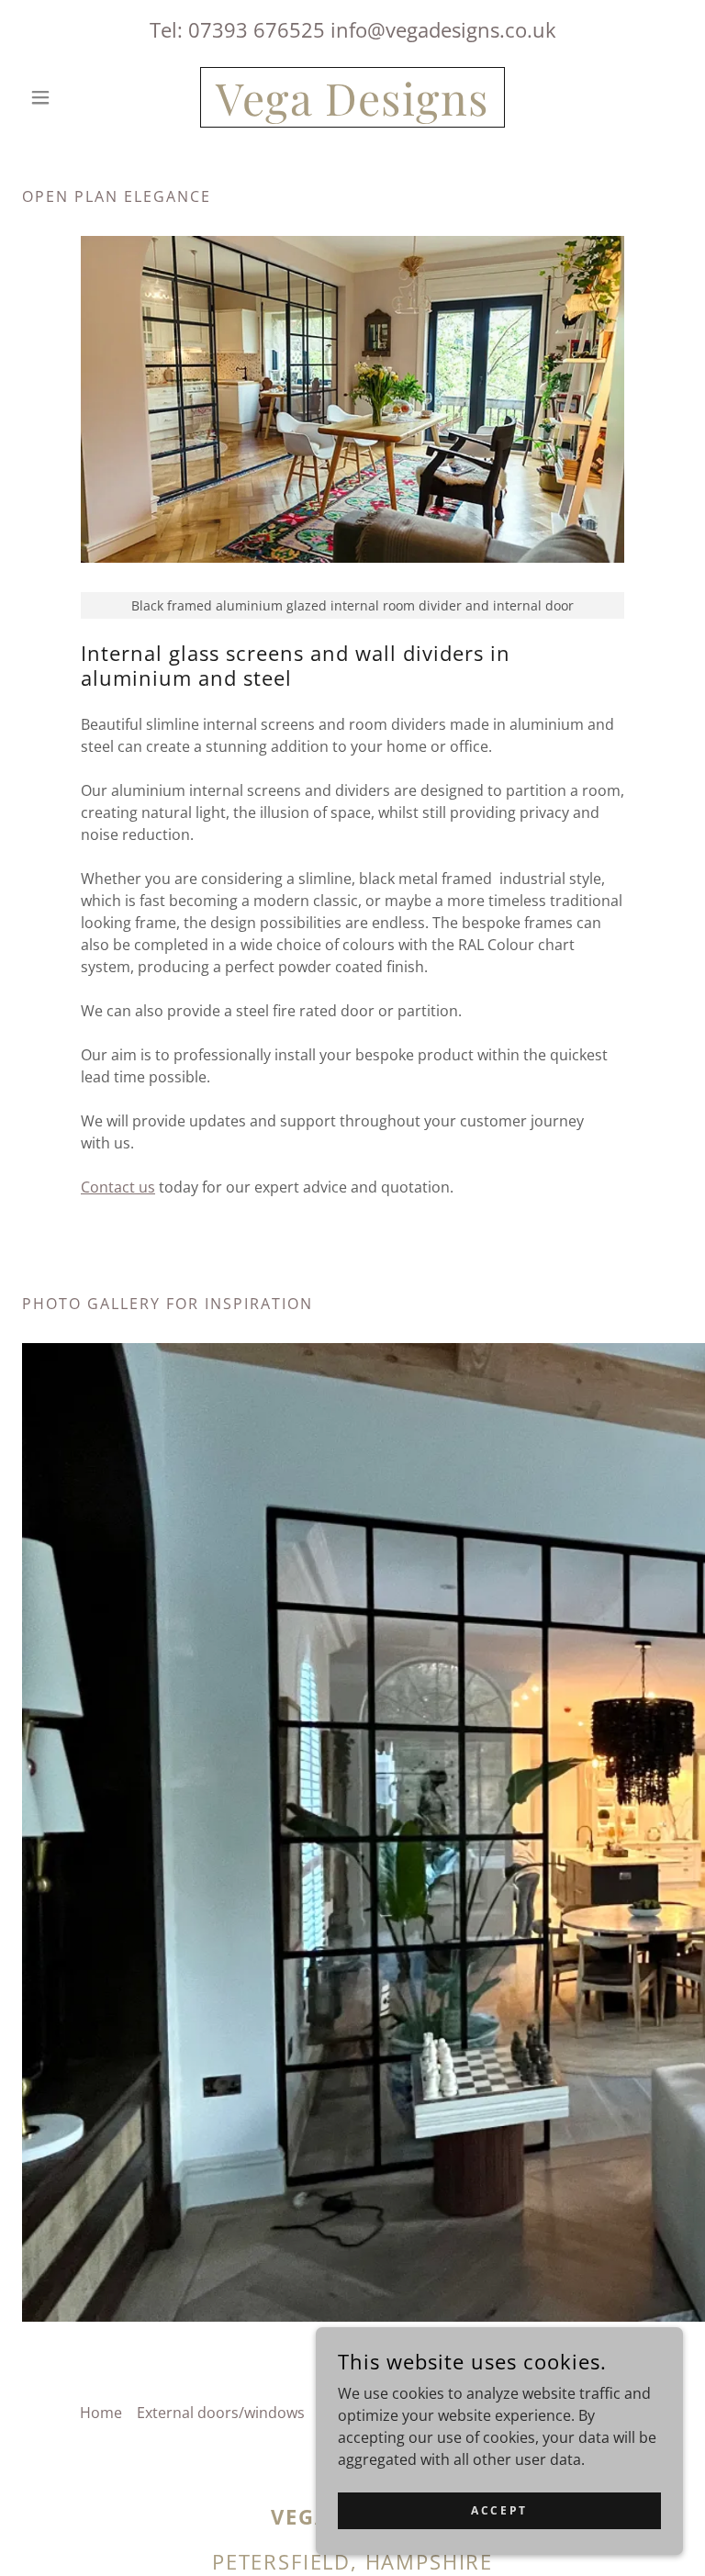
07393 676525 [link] (257, 29)
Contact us (118, 1187)
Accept (499, 2510)
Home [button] (101, 2413)
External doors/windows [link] (221, 2413)
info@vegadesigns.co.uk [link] (443, 29)
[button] (72, 97)
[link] (352, 110)
